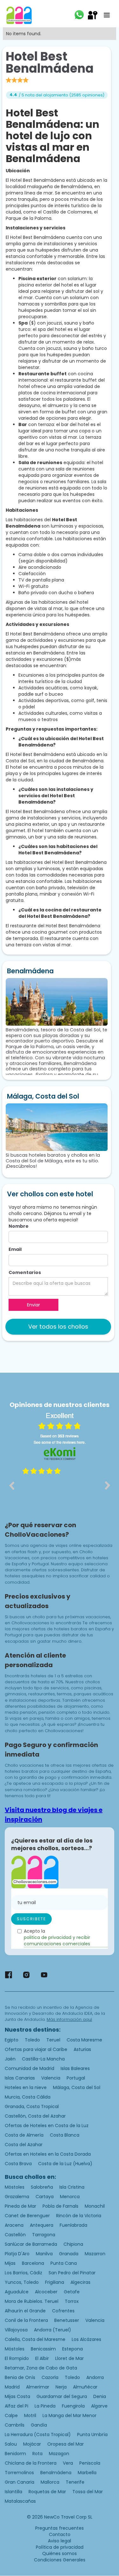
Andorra (95, 2377)
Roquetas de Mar (47, 2492)
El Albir (42, 2358)
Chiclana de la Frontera (31, 2463)
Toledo (32, 2040)
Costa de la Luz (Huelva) (65, 2164)
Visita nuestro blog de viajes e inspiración (54, 1815)
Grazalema (17, 2197)
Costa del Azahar (24, 2145)
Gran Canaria (20, 2482)
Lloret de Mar (69, 2358)
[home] (19, 15)
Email (15, 1249)
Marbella (87, 2473)
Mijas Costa (17, 2396)
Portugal (76, 2078)
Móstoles (15, 2187)
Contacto (60, 2534)
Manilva (44, 2254)
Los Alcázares (86, 2339)
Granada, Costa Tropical (32, 2106)
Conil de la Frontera (26, 2320)
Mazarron (95, 2254)
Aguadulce (17, 2292)
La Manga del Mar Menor (69, 2415)
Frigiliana (55, 2282)
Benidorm (15, 2454)
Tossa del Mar (88, 2492)
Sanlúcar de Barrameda (31, 2244)
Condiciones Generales (60, 2560)
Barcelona (33, 2263)
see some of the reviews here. (60, 1442)
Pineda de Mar (20, 2206)
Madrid (12, 2387)
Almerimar (38, 2387)
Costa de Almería (24, 2135)
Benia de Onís (20, 2377)
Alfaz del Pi (17, 2406)
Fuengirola (73, 2406)
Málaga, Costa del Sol (77, 2087)
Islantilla (13, 2492)
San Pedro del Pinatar (72, 2273)
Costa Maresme (84, 2040)
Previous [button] (11, 1485)
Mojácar (32, 2444)
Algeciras (80, 2282)
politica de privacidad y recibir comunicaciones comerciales (57, 1941)
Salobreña (42, 2187)
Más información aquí (69, 2019)
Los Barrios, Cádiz (23, 2273)
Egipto (12, 2040)
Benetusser (67, 2320)
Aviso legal (60, 2541)
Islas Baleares (75, 2068)
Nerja (61, 2387)
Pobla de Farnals (60, 2206)
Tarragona (44, 2235)
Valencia (51, 2078)
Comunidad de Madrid (30, 2068)
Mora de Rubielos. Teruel (32, 2301)
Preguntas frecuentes (60, 2528)
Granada (69, 2254)
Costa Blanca (65, 2135)
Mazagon (59, 2454)
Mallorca (50, 2482)
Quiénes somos (60, 2553)
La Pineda (45, 2406)
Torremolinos (19, 2473)
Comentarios (25, 1272)
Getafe (72, 2292)
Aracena (14, 2225)
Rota (37, 2454)
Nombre (19, 1226)
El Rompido (17, 2358)
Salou (11, 2444)
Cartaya (45, 2197)
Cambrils (15, 2425)
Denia (100, 2396)
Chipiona (73, 2244)
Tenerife (75, 2482)
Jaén (10, 2059)
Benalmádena (56, 2473)
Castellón (15, 2235)
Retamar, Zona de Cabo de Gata (41, 2368)
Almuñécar (85, 2387)
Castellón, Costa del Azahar (35, 2116)
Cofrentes (63, 2311)
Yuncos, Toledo (22, 2282)
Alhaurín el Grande (25, 2311)
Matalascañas (20, 2501)
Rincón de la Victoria (79, 2216)
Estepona (73, 2349)
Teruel (53, 2040)
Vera (68, 2463)
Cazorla (50, 2377)
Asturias (82, 2049)
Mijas (10, 2263)
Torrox (72, 2301)
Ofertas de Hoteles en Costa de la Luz (47, 2126)
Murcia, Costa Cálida (28, 2097)
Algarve (99, 2406)
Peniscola (90, 2463)
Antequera (42, 2225)
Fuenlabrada (73, 2225)
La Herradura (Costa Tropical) (38, 2435)
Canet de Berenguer (27, 2216)
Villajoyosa (16, 2330)
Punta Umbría (92, 2435)
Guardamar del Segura (62, 2396)
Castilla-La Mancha (43, 2059)
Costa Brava (18, 2164)
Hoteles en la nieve (26, 2087)
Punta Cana (64, 2263)
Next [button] (108, 1485)
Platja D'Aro (17, 2254)
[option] (60, 1490)
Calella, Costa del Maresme (35, 2339)
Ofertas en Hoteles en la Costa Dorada (48, 2154)
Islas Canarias (20, 2078)
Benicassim (43, 2349)
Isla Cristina (72, 2187)
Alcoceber (46, 2292)
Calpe (11, 2415)
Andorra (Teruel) (53, 2330)
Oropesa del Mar (66, 2444)
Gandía (39, 2425)
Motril (30, 2415)
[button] (107, 15)
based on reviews (60, 1436)
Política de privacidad (60, 2547)
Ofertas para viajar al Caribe (36, 2049)
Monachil (95, 2206)
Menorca (70, 2197)
